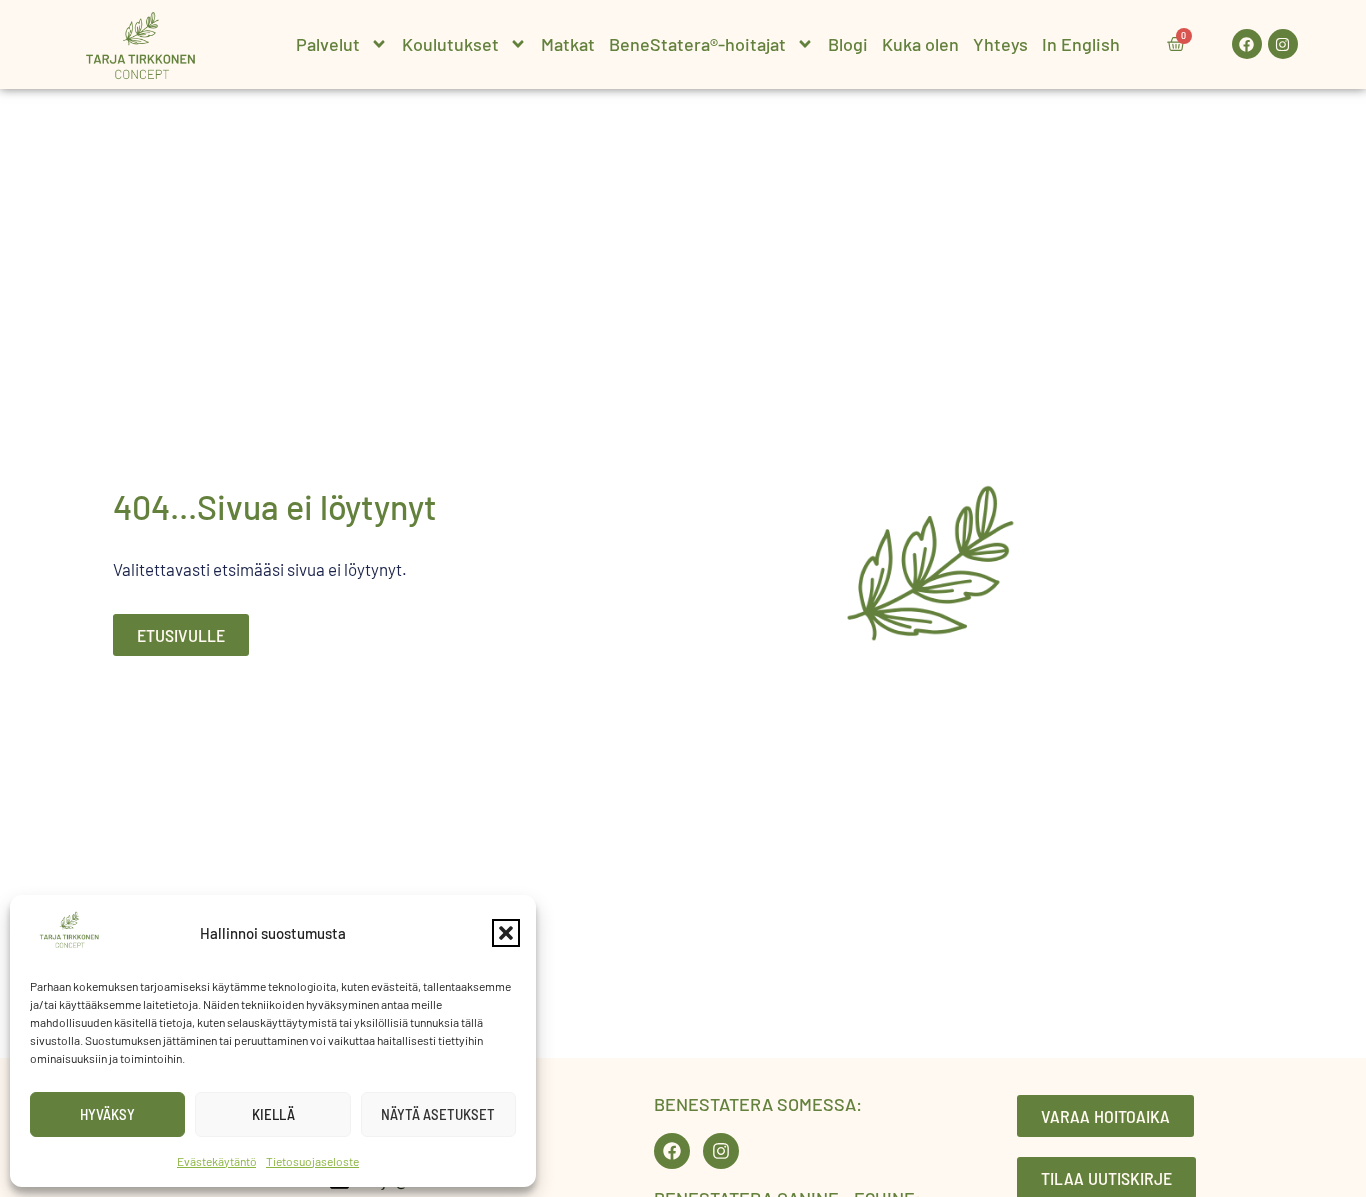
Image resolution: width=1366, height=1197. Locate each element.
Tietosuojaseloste (312, 1161)
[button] (506, 933)
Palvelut (328, 44)
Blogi (848, 44)
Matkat (568, 44)
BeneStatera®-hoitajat (697, 44)
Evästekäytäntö (216, 1161)
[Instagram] (1283, 44)
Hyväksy (107, 1114)
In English (1081, 44)
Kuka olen (920, 44)
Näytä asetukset (438, 1114)
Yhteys (1000, 44)
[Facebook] (1247, 44)
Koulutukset (450, 44)
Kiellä (273, 1114)
